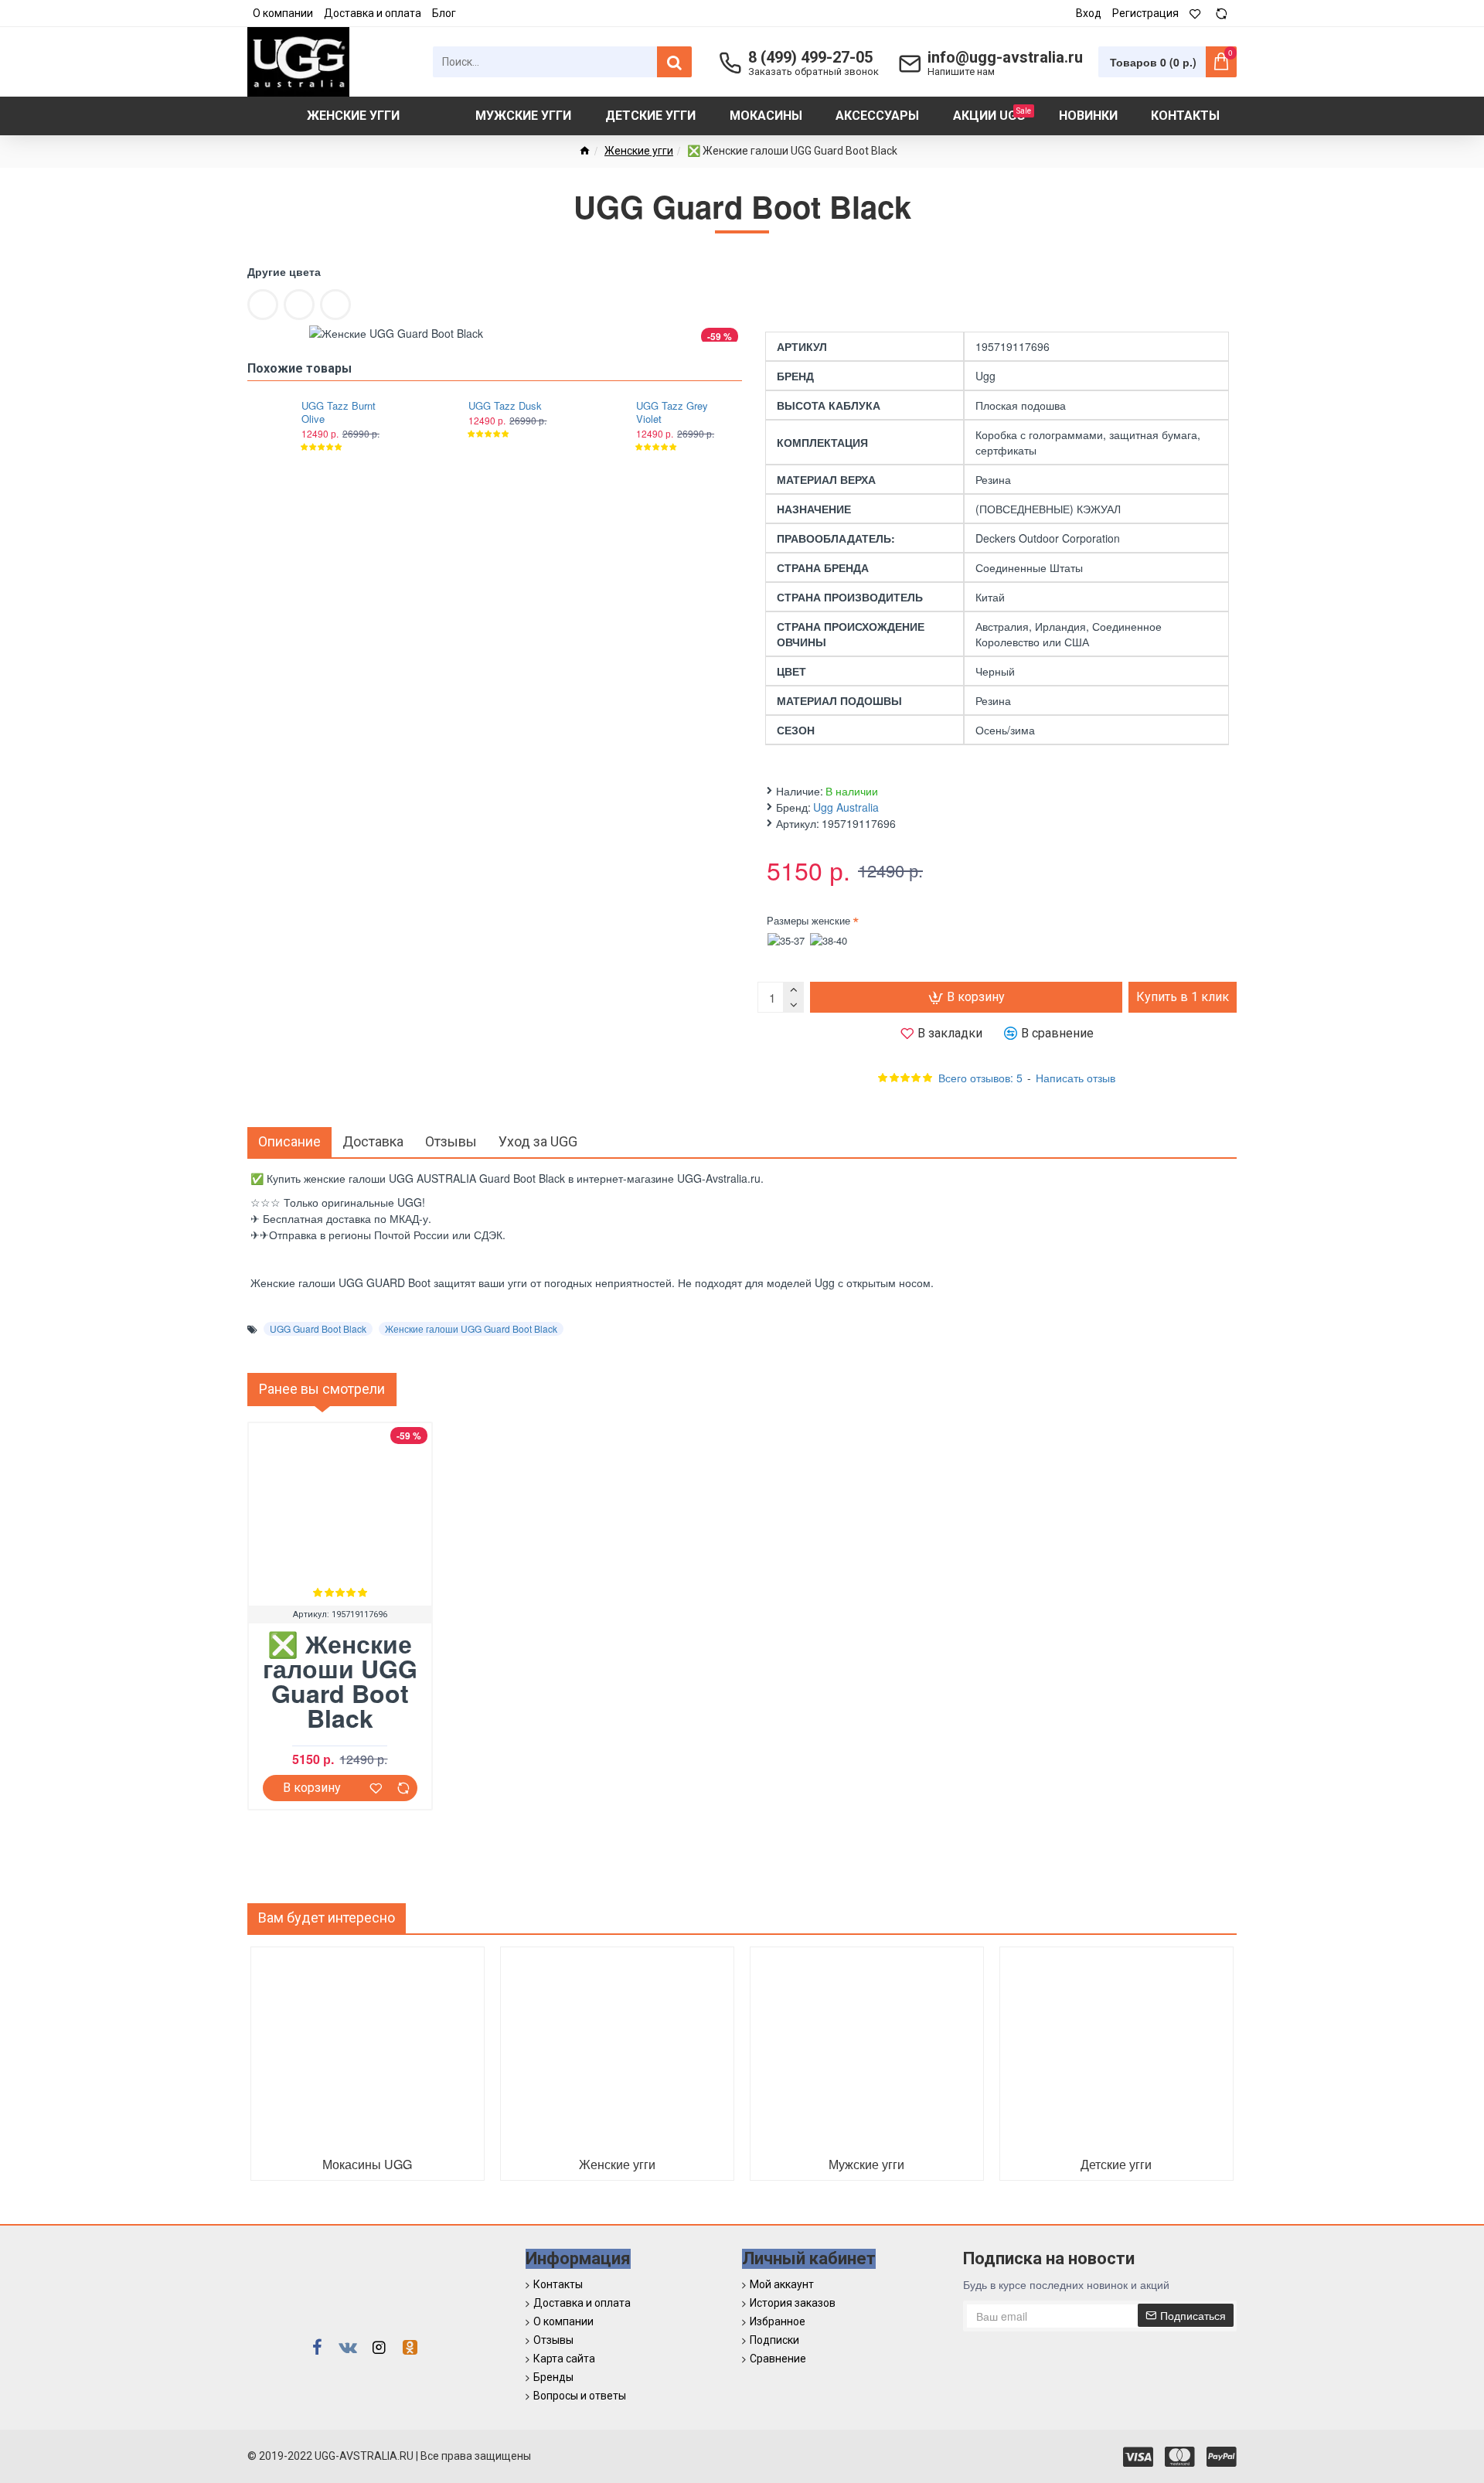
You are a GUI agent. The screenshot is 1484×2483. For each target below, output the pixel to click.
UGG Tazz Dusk (505, 406)
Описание (289, 1141)
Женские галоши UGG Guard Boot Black (471, 1328)
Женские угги (639, 151)
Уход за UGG (538, 1141)
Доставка (373, 1141)
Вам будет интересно (327, 1918)
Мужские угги (866, 2164)
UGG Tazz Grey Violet (672, 413)
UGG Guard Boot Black (318, 1328)
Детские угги (1116, 2164)
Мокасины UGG (367, 2164)
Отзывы (451, 1141)
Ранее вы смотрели (322, 1389)
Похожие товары (300, 368)
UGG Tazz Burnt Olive (339, 413)
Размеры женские (808, 920)
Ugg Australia (846, 807)
